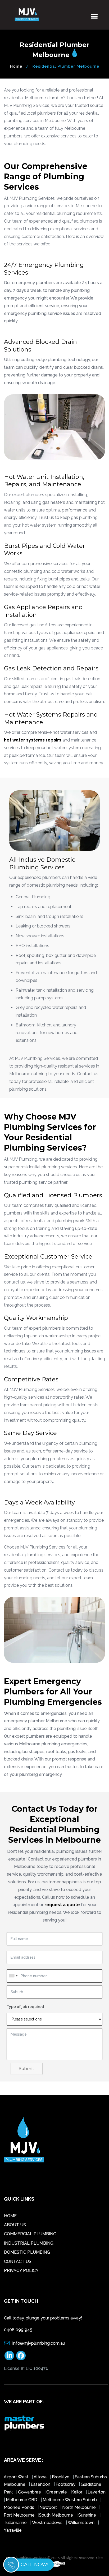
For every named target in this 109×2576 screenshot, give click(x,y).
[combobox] (13, 1976)
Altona (41, 2477)
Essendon (40, 2484)
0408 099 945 (18, 2330)
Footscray (66, 2484)
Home (16, 66)
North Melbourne (80, 2507)
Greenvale (57, 2492)
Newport (48, 2507)
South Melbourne (56, 2515)
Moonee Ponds (19, 2507)
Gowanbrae (30, 2492)
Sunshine (88, 2515)
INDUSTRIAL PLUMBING (29, 2243)
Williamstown (82, 2523)
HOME (10, 2216)
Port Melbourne (20, 2515)
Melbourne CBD (22, 2500)
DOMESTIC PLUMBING (27, 2252)
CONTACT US (18, 2261)
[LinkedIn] (9, 2356)
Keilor (77, 2492)
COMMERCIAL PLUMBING (30, 2234)
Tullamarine (16, 2523)
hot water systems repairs (33, 740)
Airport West (17, 2477)
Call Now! (34, 2565)
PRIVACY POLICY (21, 2271)
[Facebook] (21, 2356)
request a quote (62, 1905)
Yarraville (13, 2530)
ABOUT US (15, 2225)
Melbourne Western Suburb (70, 2500)
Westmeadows (48, 2523)
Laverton (97, 2492)
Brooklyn (61, 2477)
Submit (27, 2069)
